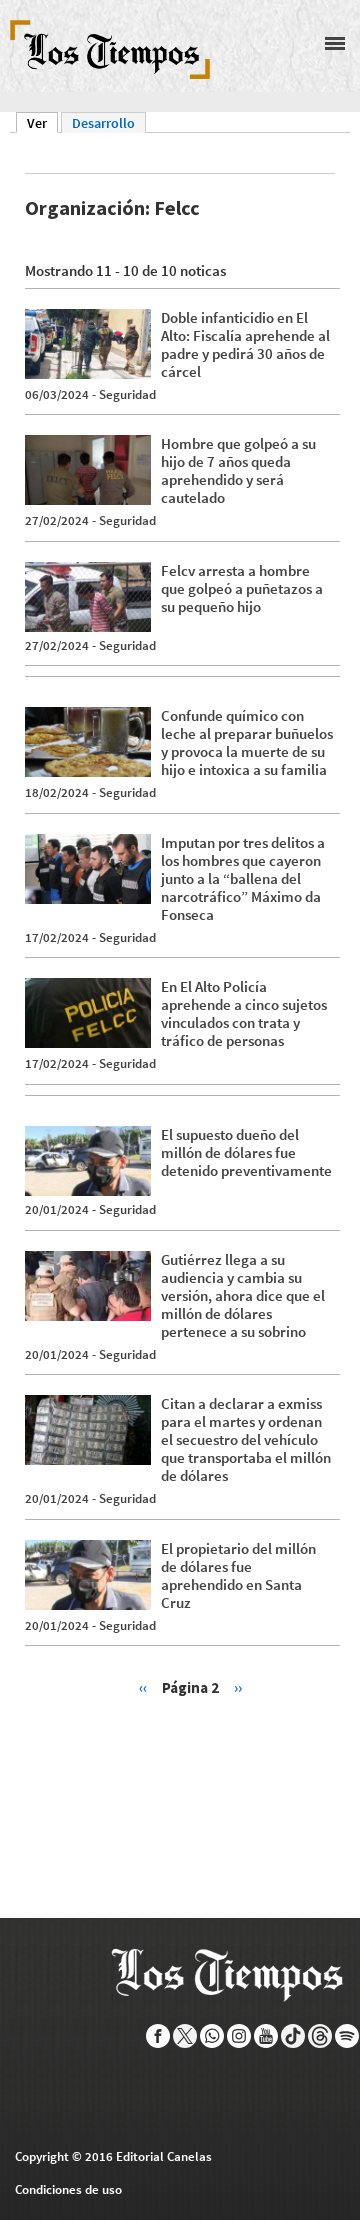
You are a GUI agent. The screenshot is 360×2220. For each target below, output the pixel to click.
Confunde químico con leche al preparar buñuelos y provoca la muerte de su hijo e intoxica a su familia (247, 742)
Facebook (158, 2036)
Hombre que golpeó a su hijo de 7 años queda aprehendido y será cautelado (238, 470)
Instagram (239, 2036)
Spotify (347, 2036)
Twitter (185, 2036)
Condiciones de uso (68, 2189)
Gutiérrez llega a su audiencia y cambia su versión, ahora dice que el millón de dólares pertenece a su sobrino (243, 1295)
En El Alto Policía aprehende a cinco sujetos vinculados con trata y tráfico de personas (244, 1013)
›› (238, 1686)
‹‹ (143, 1686)
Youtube (266, 2036)
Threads (320, 2036)
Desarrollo (103, 123)
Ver (42, 123)
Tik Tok (293, 2036)
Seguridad (127, 394)
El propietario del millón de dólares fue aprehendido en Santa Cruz (238, 1575)
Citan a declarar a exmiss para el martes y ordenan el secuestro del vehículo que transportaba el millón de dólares (246, 1439)
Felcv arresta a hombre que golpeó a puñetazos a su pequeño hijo (242, 588)
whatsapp (212, 2036)
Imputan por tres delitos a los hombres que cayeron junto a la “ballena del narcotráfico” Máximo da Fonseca (243, 878)
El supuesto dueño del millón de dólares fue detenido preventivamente (246, 1152)
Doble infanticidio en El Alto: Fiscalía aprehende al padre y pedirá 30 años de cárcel (245, 344)
